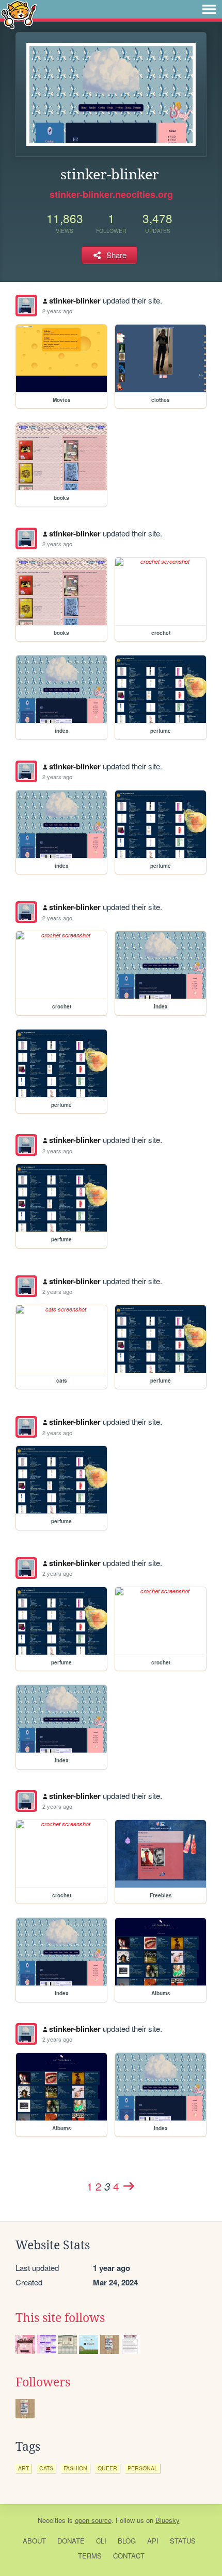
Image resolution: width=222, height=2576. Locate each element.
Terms (90, 2556)
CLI (101, 2541)
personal (142, 2468)
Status (183, 2541)
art (23, 2468)
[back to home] (19, 14)
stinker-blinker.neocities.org (111, 194)
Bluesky (168, 2520)
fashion (75, 2468)
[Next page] (129, 2186)
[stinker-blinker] (26, 306)
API (153, 2541)
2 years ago (57, 311)
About (34, 2541)
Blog (127, 2541)
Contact (129, 2556)
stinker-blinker (75, 300)
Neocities (52, 2520)
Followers (43, 2382)
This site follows (60, 2318)
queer (107, 2468)
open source (93, 2520)
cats (46, 2468)
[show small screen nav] (209, 9)
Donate (71, 2541)
